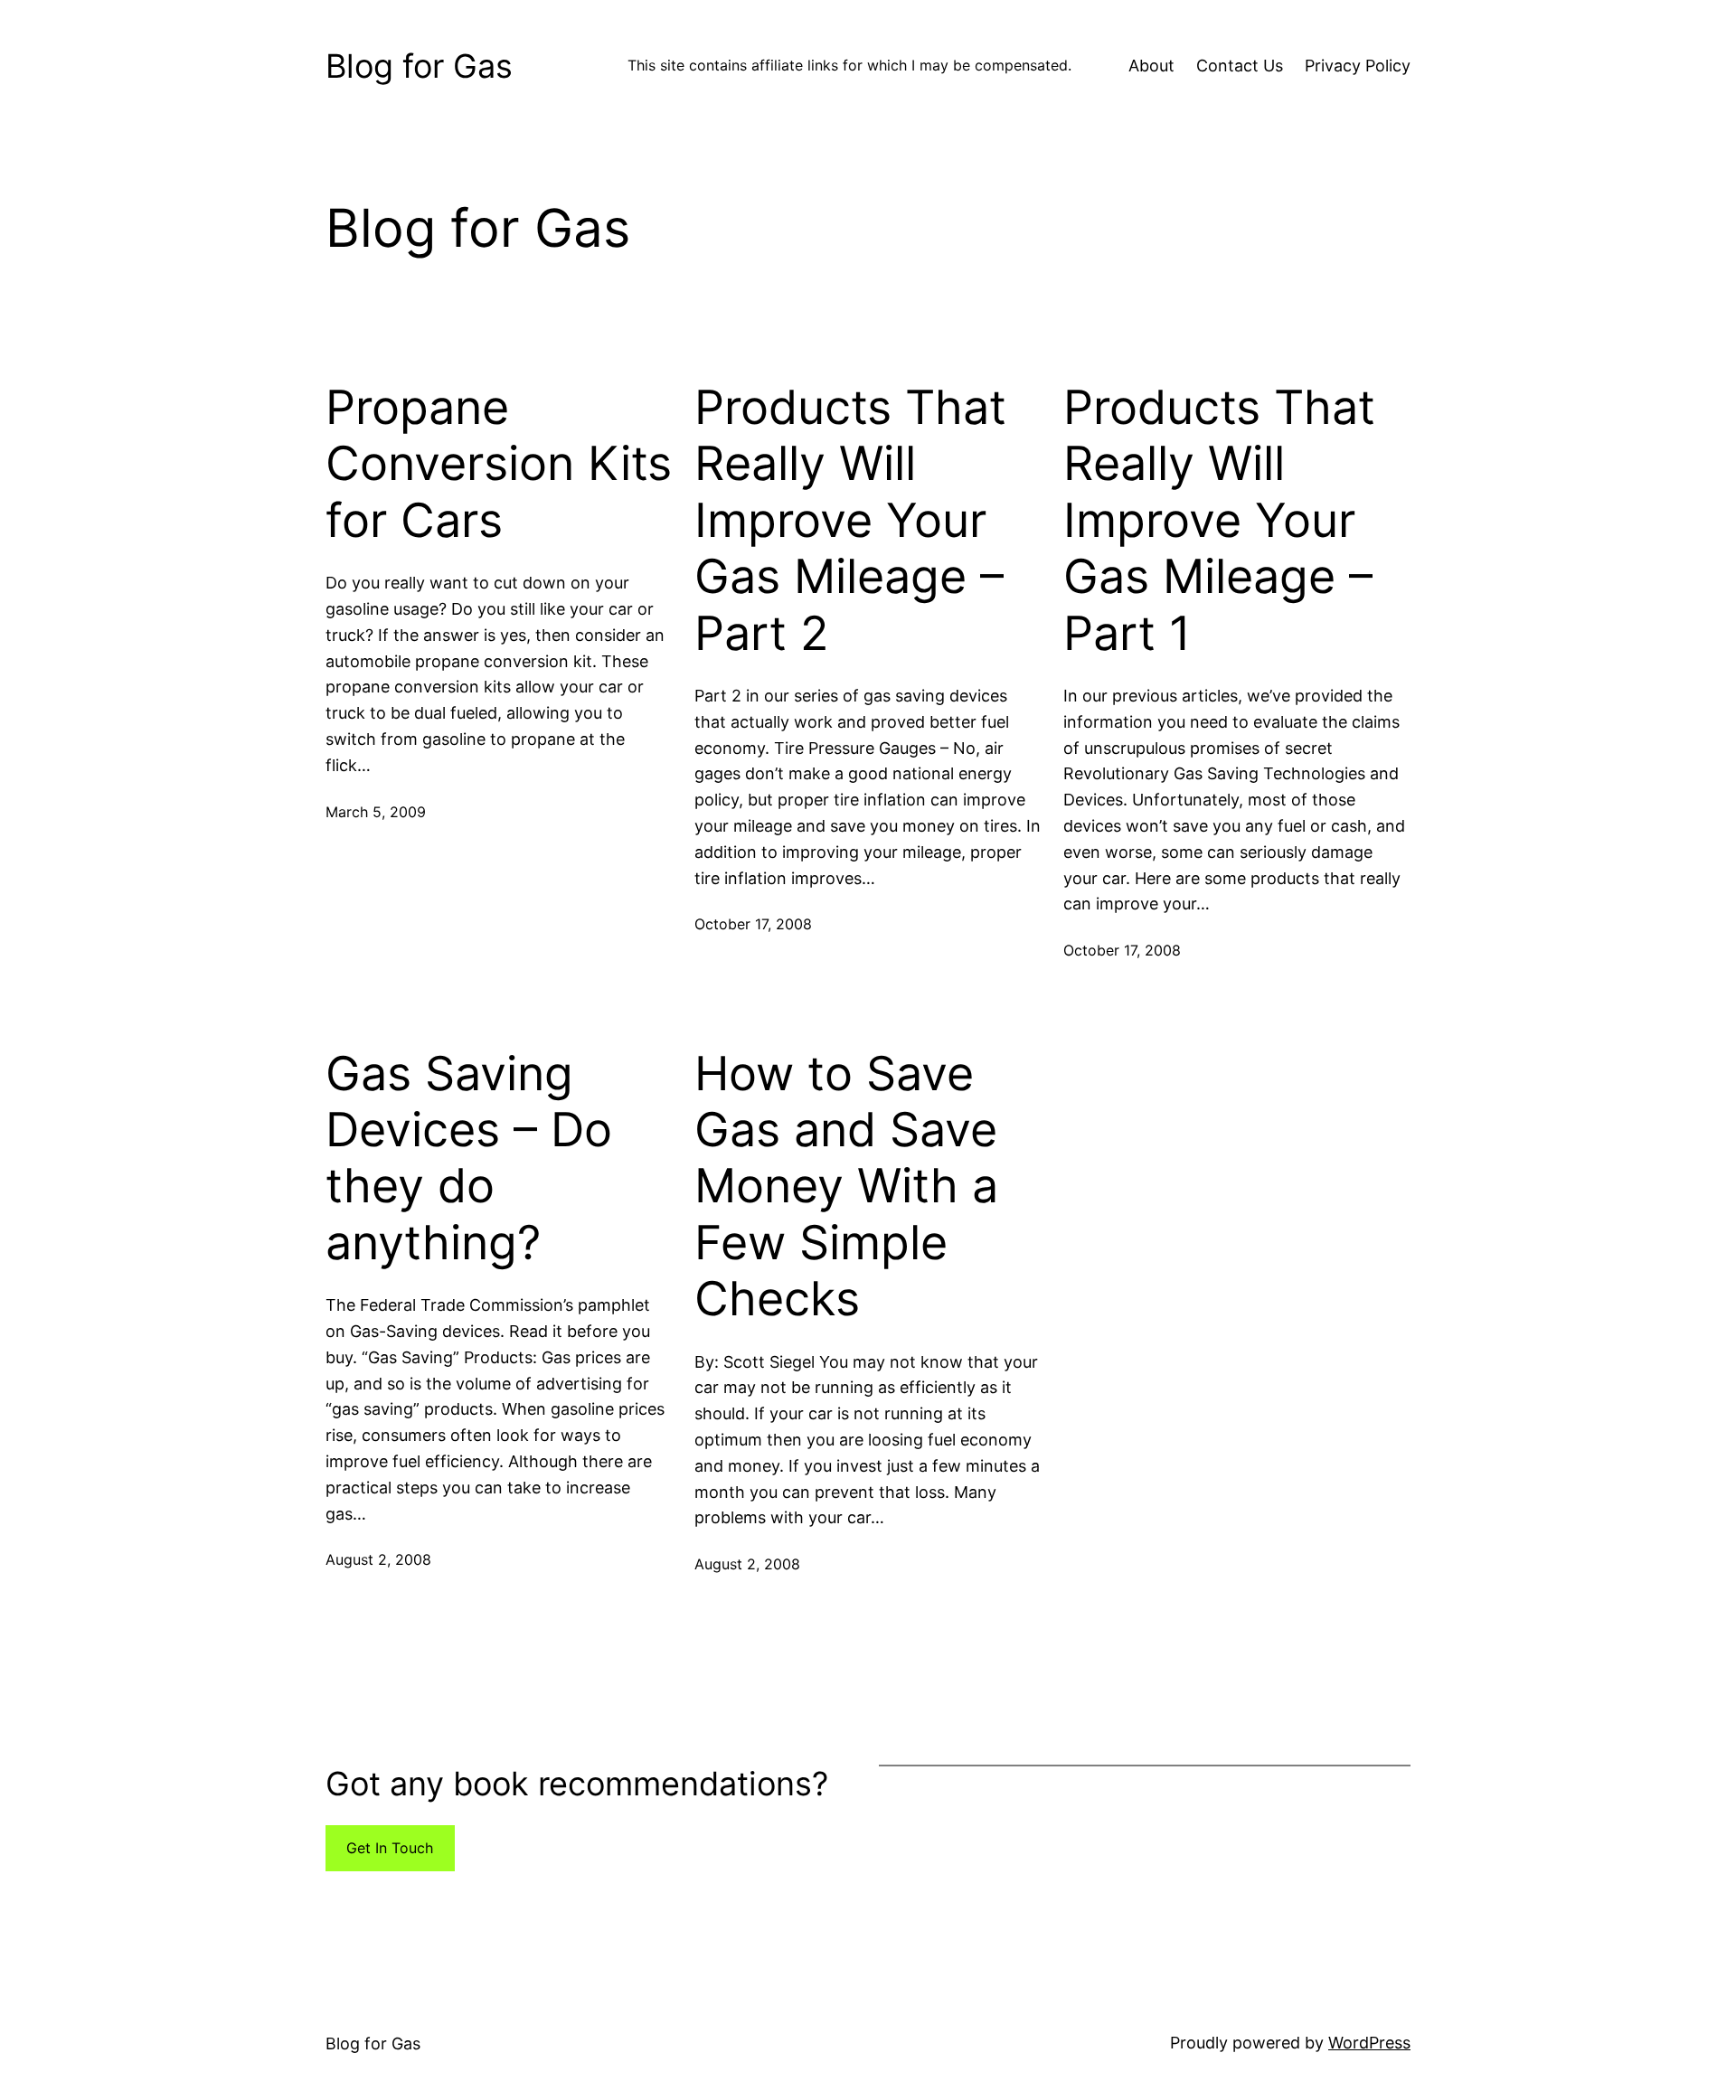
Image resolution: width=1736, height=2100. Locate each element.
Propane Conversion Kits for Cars (499, 464)
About (1151, 66)
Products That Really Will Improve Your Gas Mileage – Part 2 (850, 521)
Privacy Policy (1358, 66)
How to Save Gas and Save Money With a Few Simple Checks (846, 1187)
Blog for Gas (419, 66)
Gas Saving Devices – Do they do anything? (469, 1158)
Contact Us (1240, 66)
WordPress (1369, 2043)
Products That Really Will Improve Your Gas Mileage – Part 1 (1219, 521)
